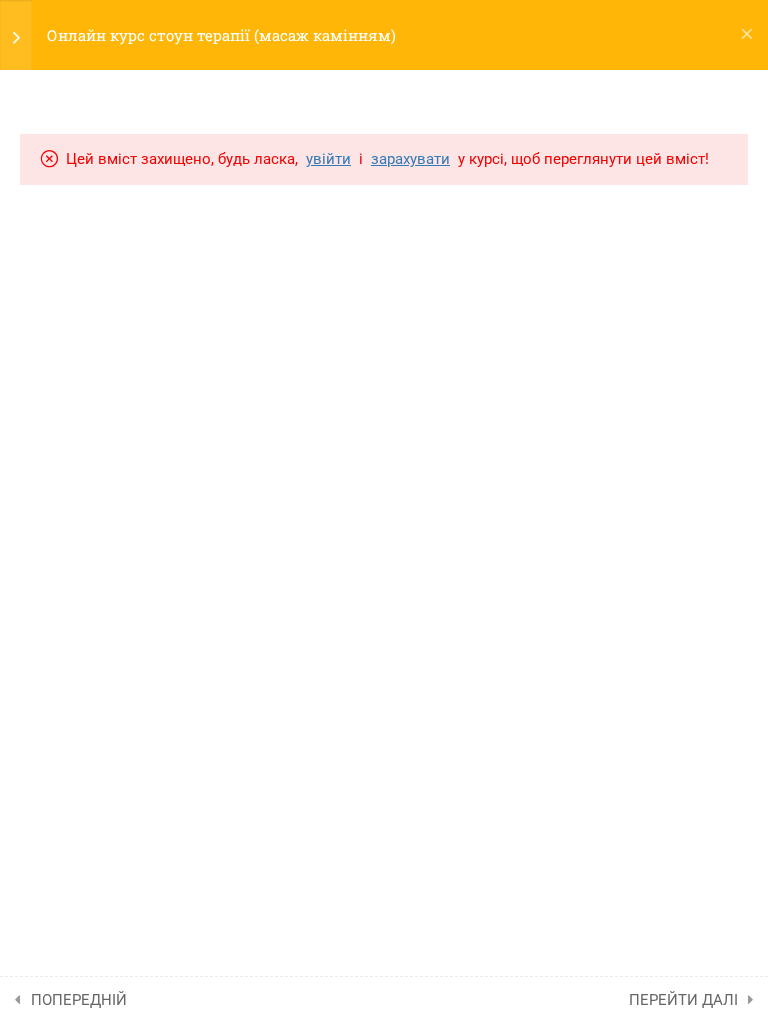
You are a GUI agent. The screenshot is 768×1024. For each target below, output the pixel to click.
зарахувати (410, 159)
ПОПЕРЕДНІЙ (79, 1000)
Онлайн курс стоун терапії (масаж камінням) (221, 35)
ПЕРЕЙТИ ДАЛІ (683, 1000)
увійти (328, 159)
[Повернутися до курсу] (747, 35)
